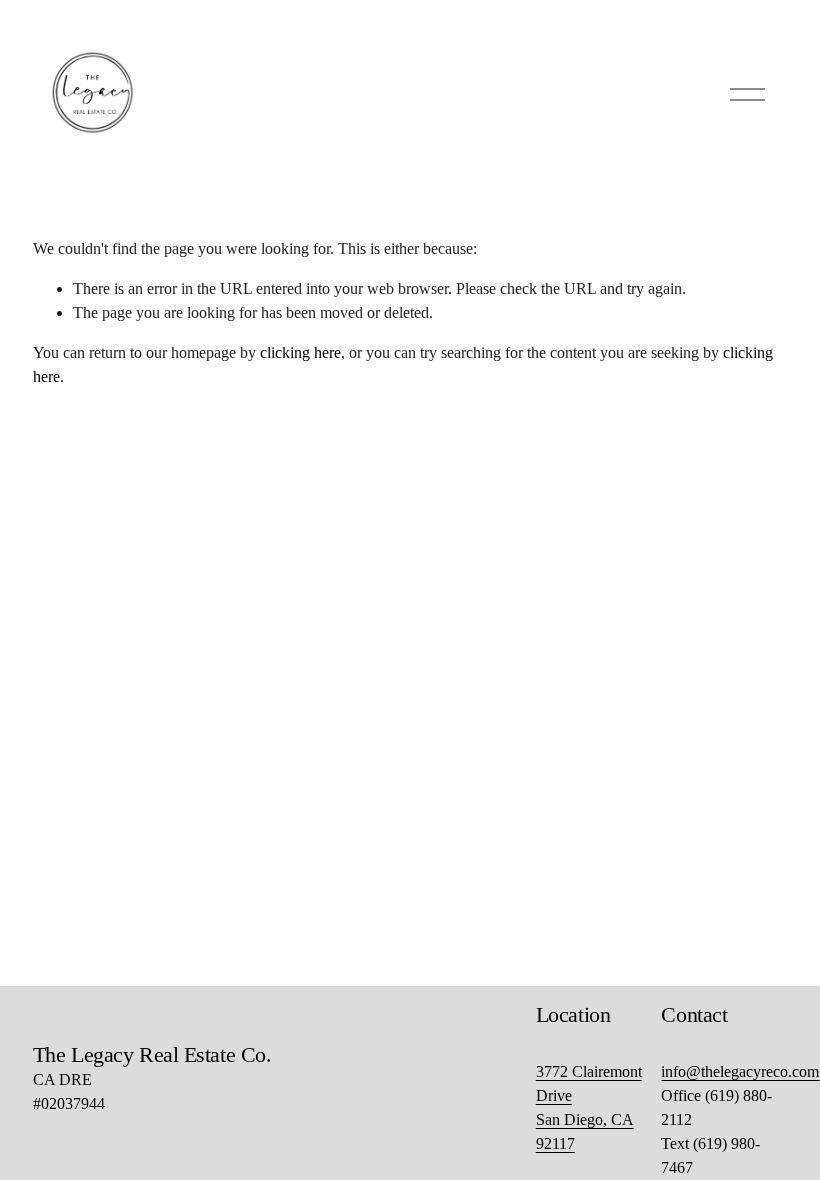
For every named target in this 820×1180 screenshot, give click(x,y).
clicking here (300, 352)
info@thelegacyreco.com (740, 1071)
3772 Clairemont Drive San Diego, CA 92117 (589, 1107)
